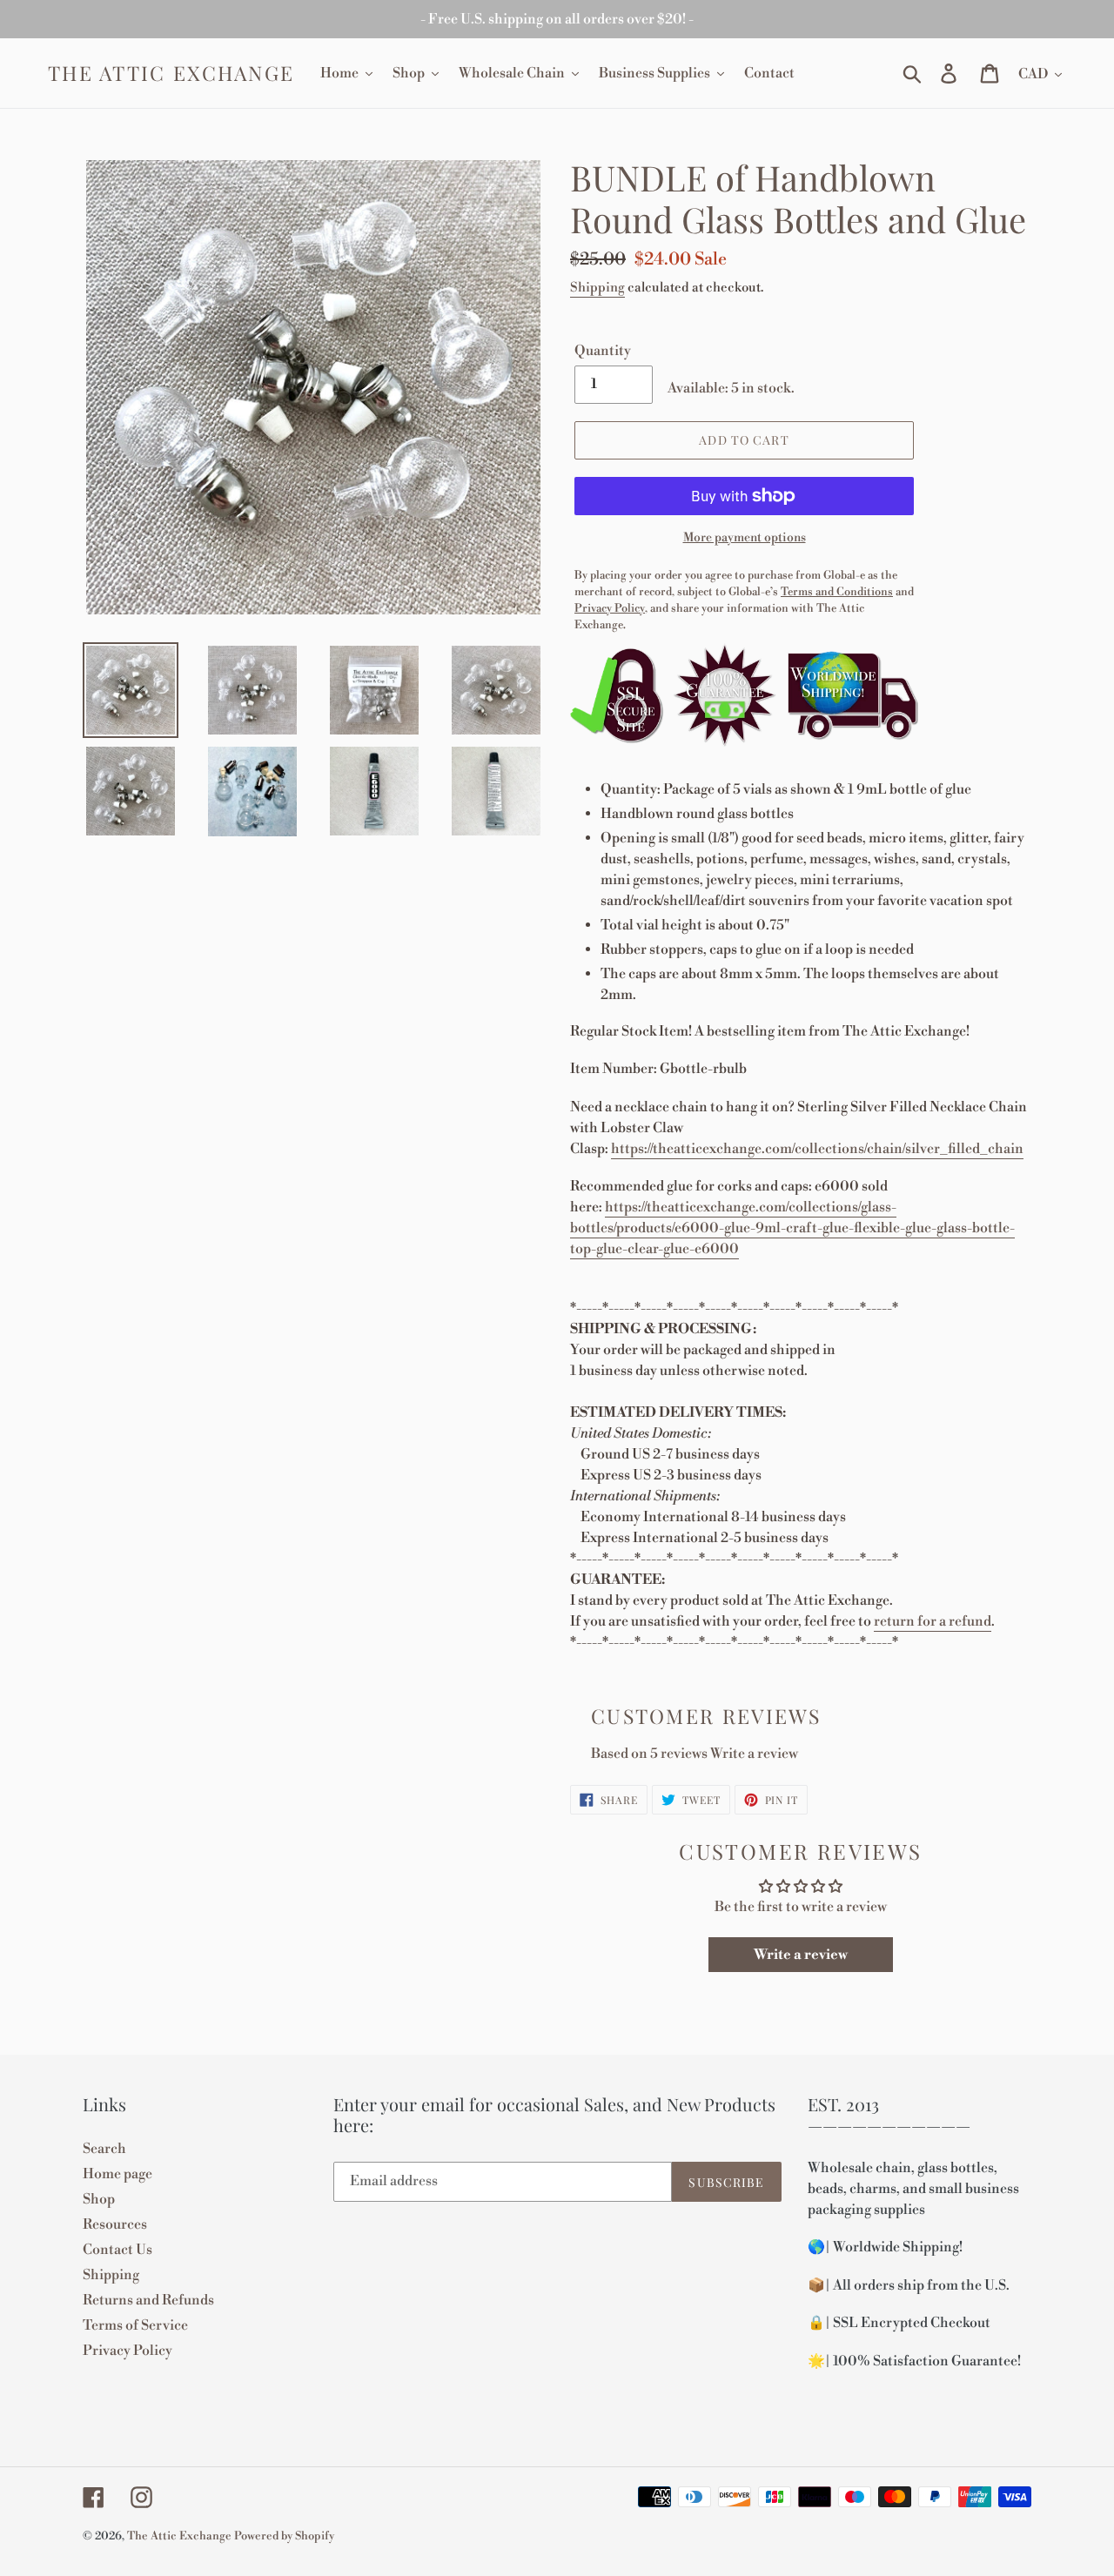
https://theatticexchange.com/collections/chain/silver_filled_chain (817, 1149)
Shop (99, 2199)
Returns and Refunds (148, 2300)
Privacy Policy (128, 2351)
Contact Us (117, 2250)
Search (104, 2149)
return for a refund (933, 1621)
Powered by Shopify (284, 2536)
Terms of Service (135, 2325)
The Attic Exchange (171, 73)
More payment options (745, 538)
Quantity (603, 351)
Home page (117, 2174)
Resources (115, 2224)
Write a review (754, 1754)
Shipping (597, 288)
